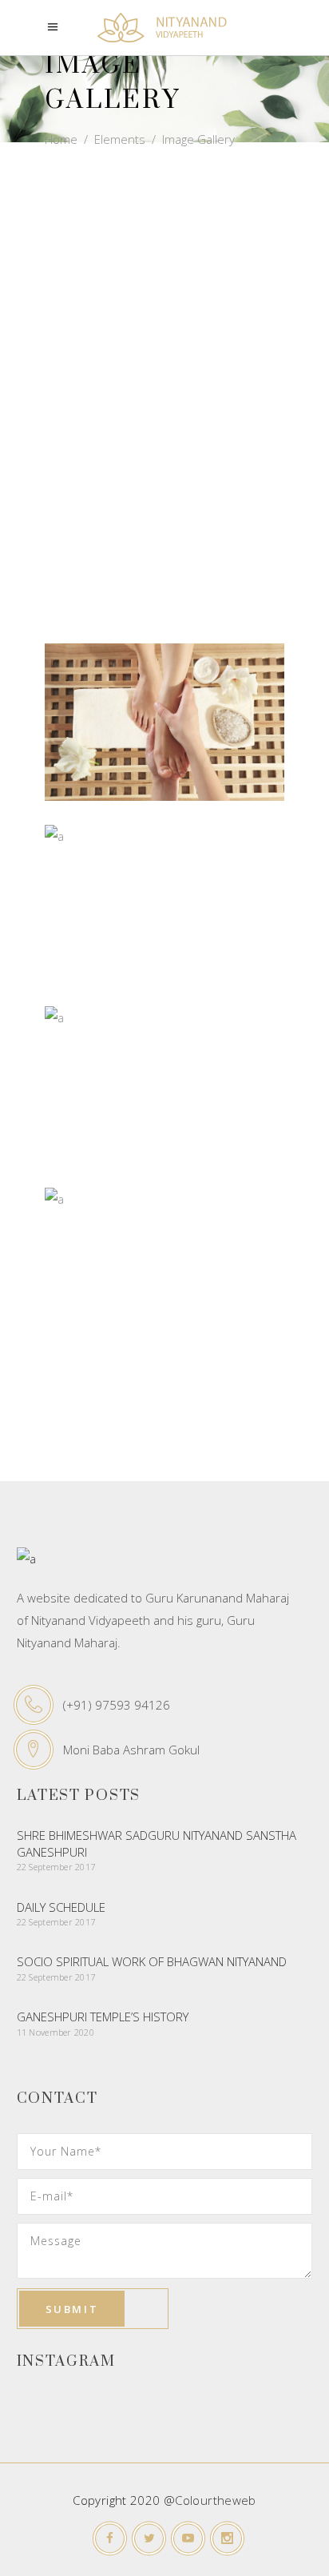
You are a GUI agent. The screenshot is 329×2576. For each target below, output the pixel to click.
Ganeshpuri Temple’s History (103, 2017)
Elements (120, 139)
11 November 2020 (55, 2032)
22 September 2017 (56, 1867)
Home (61, 139)
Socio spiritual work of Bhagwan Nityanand (152, 1961)
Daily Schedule (61, 1907)
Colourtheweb (216, 2500)
